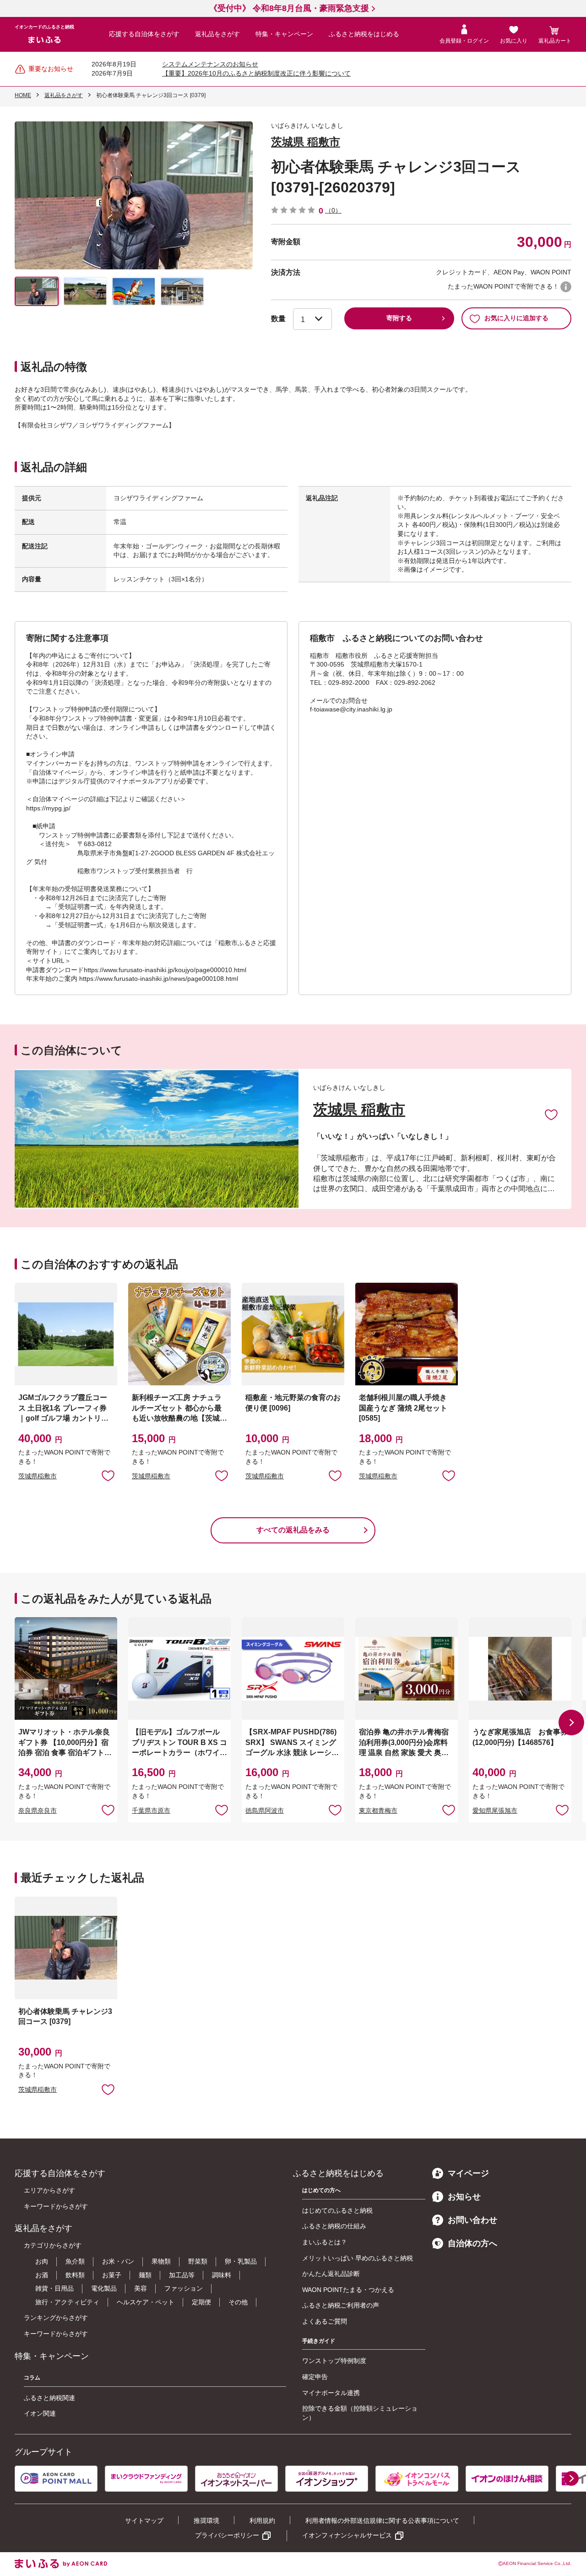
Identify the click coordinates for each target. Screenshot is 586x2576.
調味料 (222, 2275)
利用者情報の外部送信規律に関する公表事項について (382, 2521)
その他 (238, 2302)
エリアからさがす (49, 2190)
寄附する (399, 318)
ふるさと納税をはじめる (364, 34)
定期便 (201, 2302)
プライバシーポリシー (227, 2535)
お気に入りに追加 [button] (108, 1475)
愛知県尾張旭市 (495, 1810)
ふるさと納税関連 (49, 2398)
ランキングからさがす (56, 2318)
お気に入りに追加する (516, 318)
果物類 (161, 2261)
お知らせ (464, 2197)
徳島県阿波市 (265, 1810)
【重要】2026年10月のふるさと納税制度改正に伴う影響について (256, 73)
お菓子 (112, 2275)
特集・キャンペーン (284, 34)
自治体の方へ (472, 2243)
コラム (32, 2378)
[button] (571, 1723)
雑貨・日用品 (54, 2288)
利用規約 (262, 2521)
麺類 (145, 2275)
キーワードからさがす (56, 2206)
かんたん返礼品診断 (331, 2274)
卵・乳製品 (241, 2261)
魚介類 (75, 2261)
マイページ (468, 2173)
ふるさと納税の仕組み (334, 2226)
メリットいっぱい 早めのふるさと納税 (358, 2258)
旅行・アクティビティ (67, 2302)
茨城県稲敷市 (38, 1476)
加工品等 (182, 2275)
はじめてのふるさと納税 (337, 2210)
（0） (333, 210)
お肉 (42, 2261)
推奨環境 (206, 2521)
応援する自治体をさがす (144, 34)
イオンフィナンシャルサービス (347, 2535)
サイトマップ (144, 2521)
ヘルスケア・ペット (146, 2302)
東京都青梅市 (378, 1810)
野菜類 (198, 2261)
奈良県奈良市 (38, 1810)
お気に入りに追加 (551, 1114)
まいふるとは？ (325, 2242)
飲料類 (75, 2275)
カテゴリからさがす (53, 2245)
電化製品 (104, 2288)
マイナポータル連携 (331, 2393)
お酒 (42, 2275)
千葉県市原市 (151, 1810)
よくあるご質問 (325, 2321)
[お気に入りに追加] (551, 1114)
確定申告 (315, 2377)
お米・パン (118, 2261)
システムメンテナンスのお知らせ (210, 64)
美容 (141, 2288)
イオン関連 (40, 2413)
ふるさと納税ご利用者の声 (341, 2305)
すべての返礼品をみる (293, 1530)
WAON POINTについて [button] (566, 287)
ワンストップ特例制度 (334, 2361)
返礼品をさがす (217, 34)
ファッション (184, 2288)
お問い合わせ (472, 2220)
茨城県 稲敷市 (306, 142)
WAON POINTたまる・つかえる (348, 2290)
